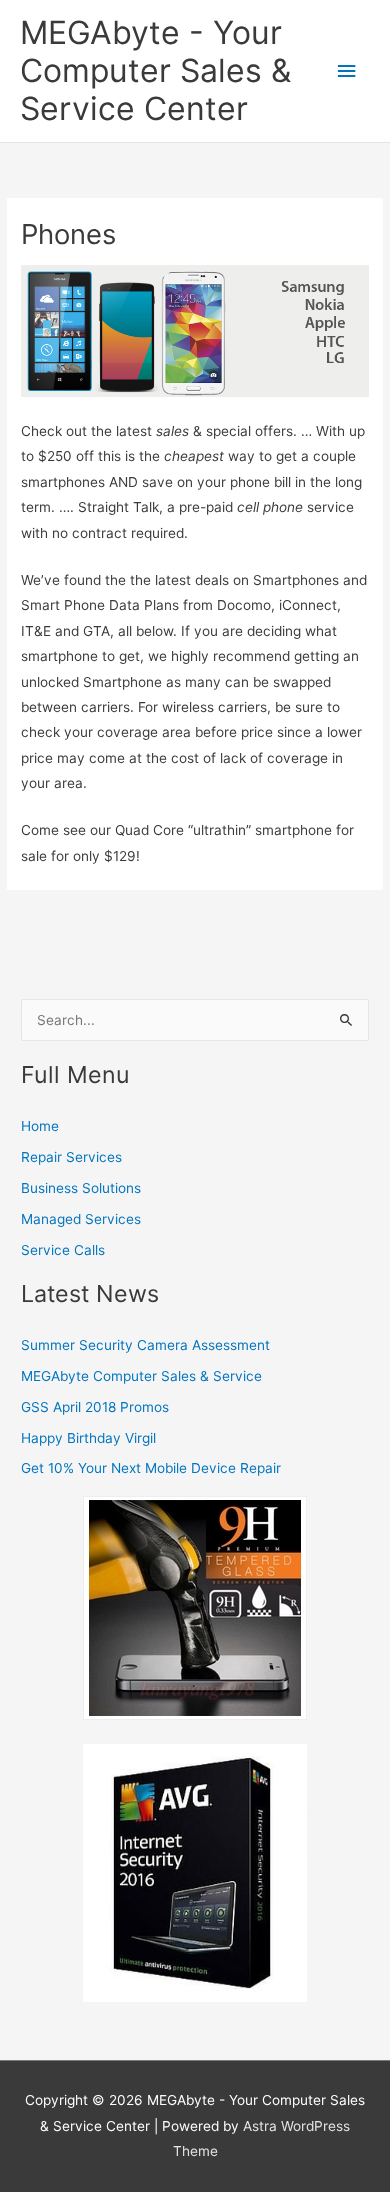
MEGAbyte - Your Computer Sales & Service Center (155, 71)
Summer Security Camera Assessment (145, 1345)
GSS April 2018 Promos (95, 1407)
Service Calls (63, 1250)
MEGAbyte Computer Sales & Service (141, 1376)
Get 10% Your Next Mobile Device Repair (151, 1468)
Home (40, 1126)
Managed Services (81, 1219)
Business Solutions (81, 1188)
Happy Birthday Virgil (88, 1438)
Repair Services (71, 1157)
